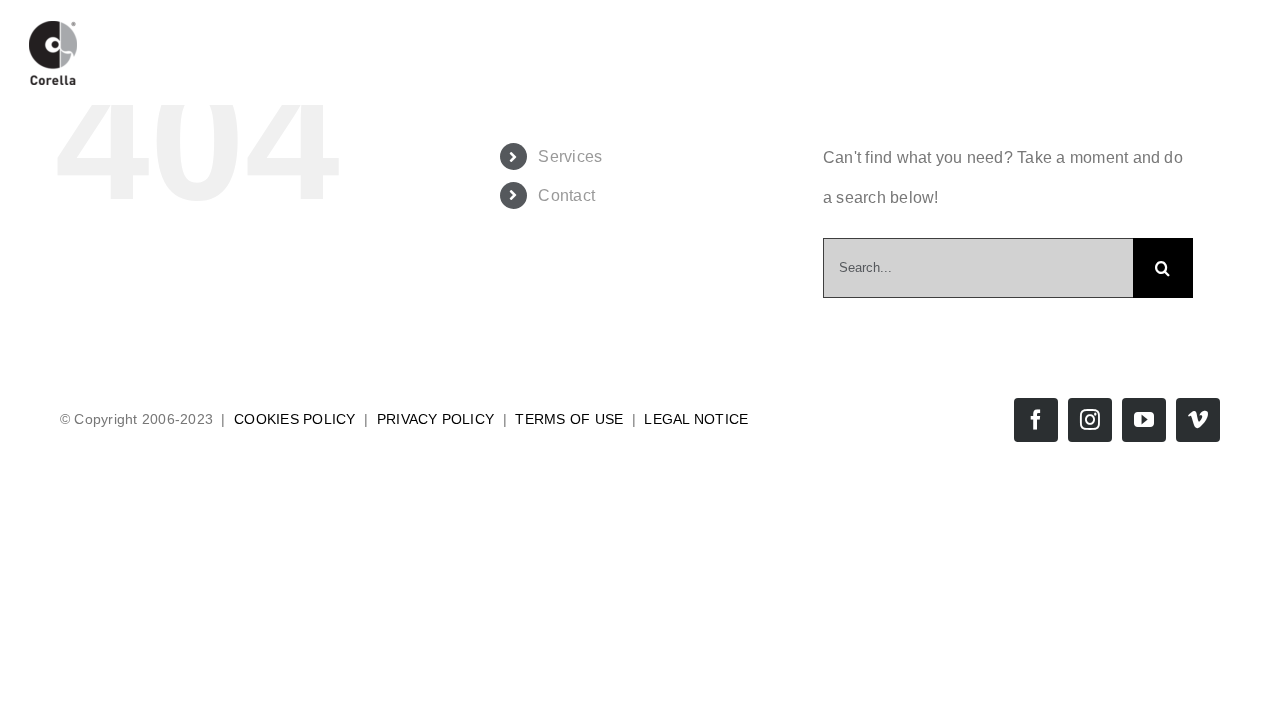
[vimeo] (1198, 420)
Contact (566, 195)
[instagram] (1090, 420)
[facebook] (1036, 420)
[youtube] (1144, 420)
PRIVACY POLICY (435, 419)
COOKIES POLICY (294, 419)
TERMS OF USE (569, 419)
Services (570, 156)
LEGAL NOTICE (696, 419)
